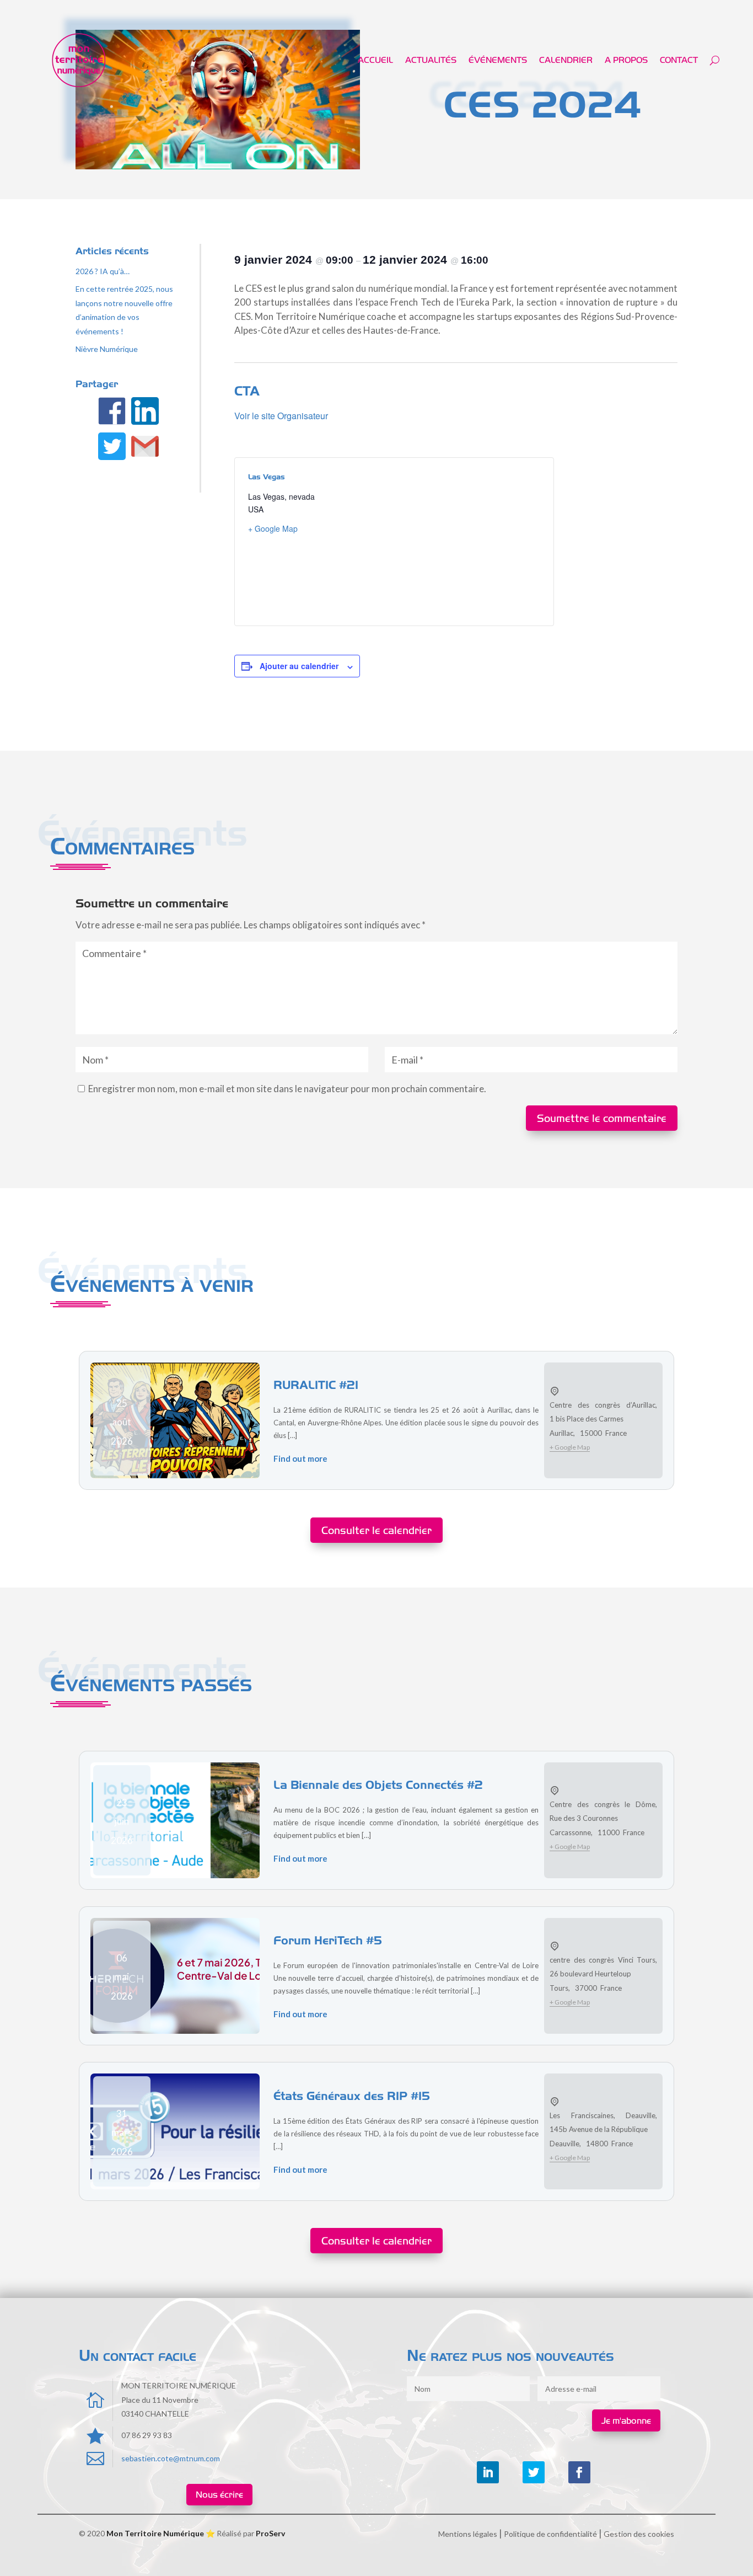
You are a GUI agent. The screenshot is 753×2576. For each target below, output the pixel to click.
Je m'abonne (626, 2420)
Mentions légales (468, 2534)
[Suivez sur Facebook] (579, 2472)
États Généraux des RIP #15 (352, 2096)
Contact (679, 60)
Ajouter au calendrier (299, 666)
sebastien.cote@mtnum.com (171, 2458)
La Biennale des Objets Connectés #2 (378, 1784)
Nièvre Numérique (107, 349)
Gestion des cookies (639, 2534)
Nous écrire (219, 2494)
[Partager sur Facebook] (113, 413)
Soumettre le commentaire (602, 1118)
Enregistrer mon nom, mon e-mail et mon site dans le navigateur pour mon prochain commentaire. (287, 1089)
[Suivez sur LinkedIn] (488, 2472)
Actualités (431, 60)
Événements (498, 60)
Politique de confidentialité (550, 2534)
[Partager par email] (146, 448)
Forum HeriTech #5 (328, 1940)
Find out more (300, 1458)
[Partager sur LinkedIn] (146, 413)
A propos (626, 60)
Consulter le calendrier (376, 1530)
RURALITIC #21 (316, 1385)
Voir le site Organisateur (281, 416)
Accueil (375, 60)
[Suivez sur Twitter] (534, 2472)
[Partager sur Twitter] (113, 448)
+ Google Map (273, 528)
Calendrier (566, 60)
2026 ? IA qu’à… (103, 271)
